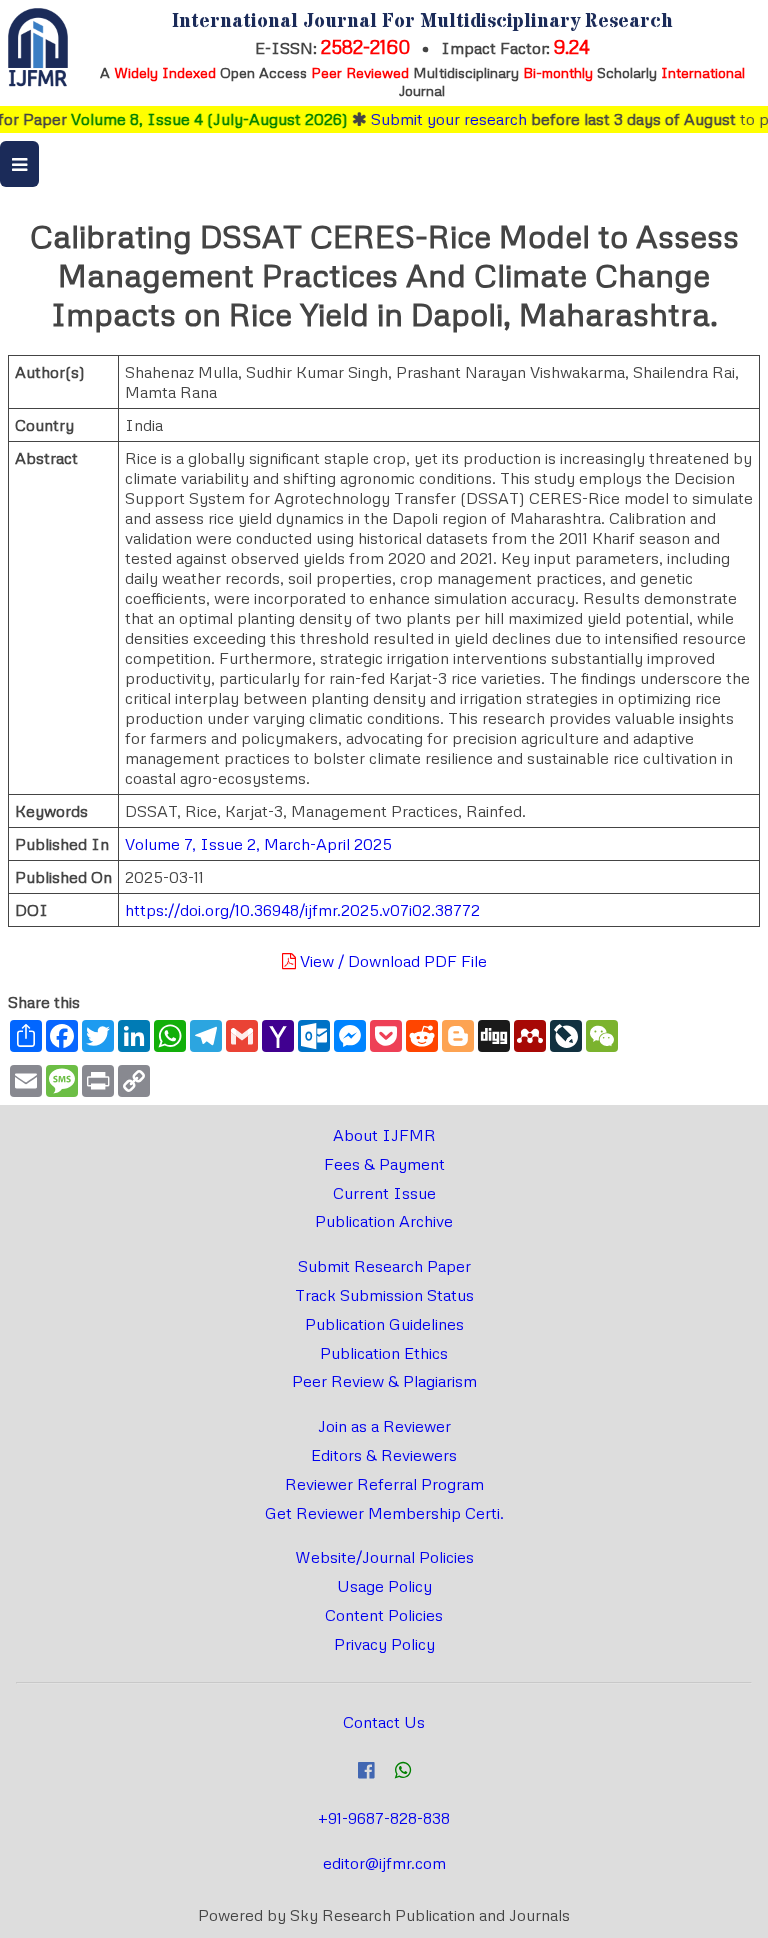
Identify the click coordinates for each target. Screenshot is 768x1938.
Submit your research (431, 119)
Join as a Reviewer (384, 1426)
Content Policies (384, 1615)
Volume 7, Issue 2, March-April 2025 (258, 844)
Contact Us (384, 1722)
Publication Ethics (384, 1353)
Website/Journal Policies (384, 1557)
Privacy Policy (384, 1644)
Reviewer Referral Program (384, 1484)
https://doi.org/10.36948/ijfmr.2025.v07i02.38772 (302, 910)
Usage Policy (384, 1586)
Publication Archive (384, 1221)
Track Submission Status (384, 1295)
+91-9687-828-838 (384, 1818)
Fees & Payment (384, 1164)
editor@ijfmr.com (384, 1863)
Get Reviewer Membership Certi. (384, 1513)
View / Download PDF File (391, 961)
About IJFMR (384, 1135)
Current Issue (384, 1193)
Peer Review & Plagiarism (384, 1381)
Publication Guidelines (384, 1324)
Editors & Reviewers (384, 1455)
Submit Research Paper (384, 1266)
